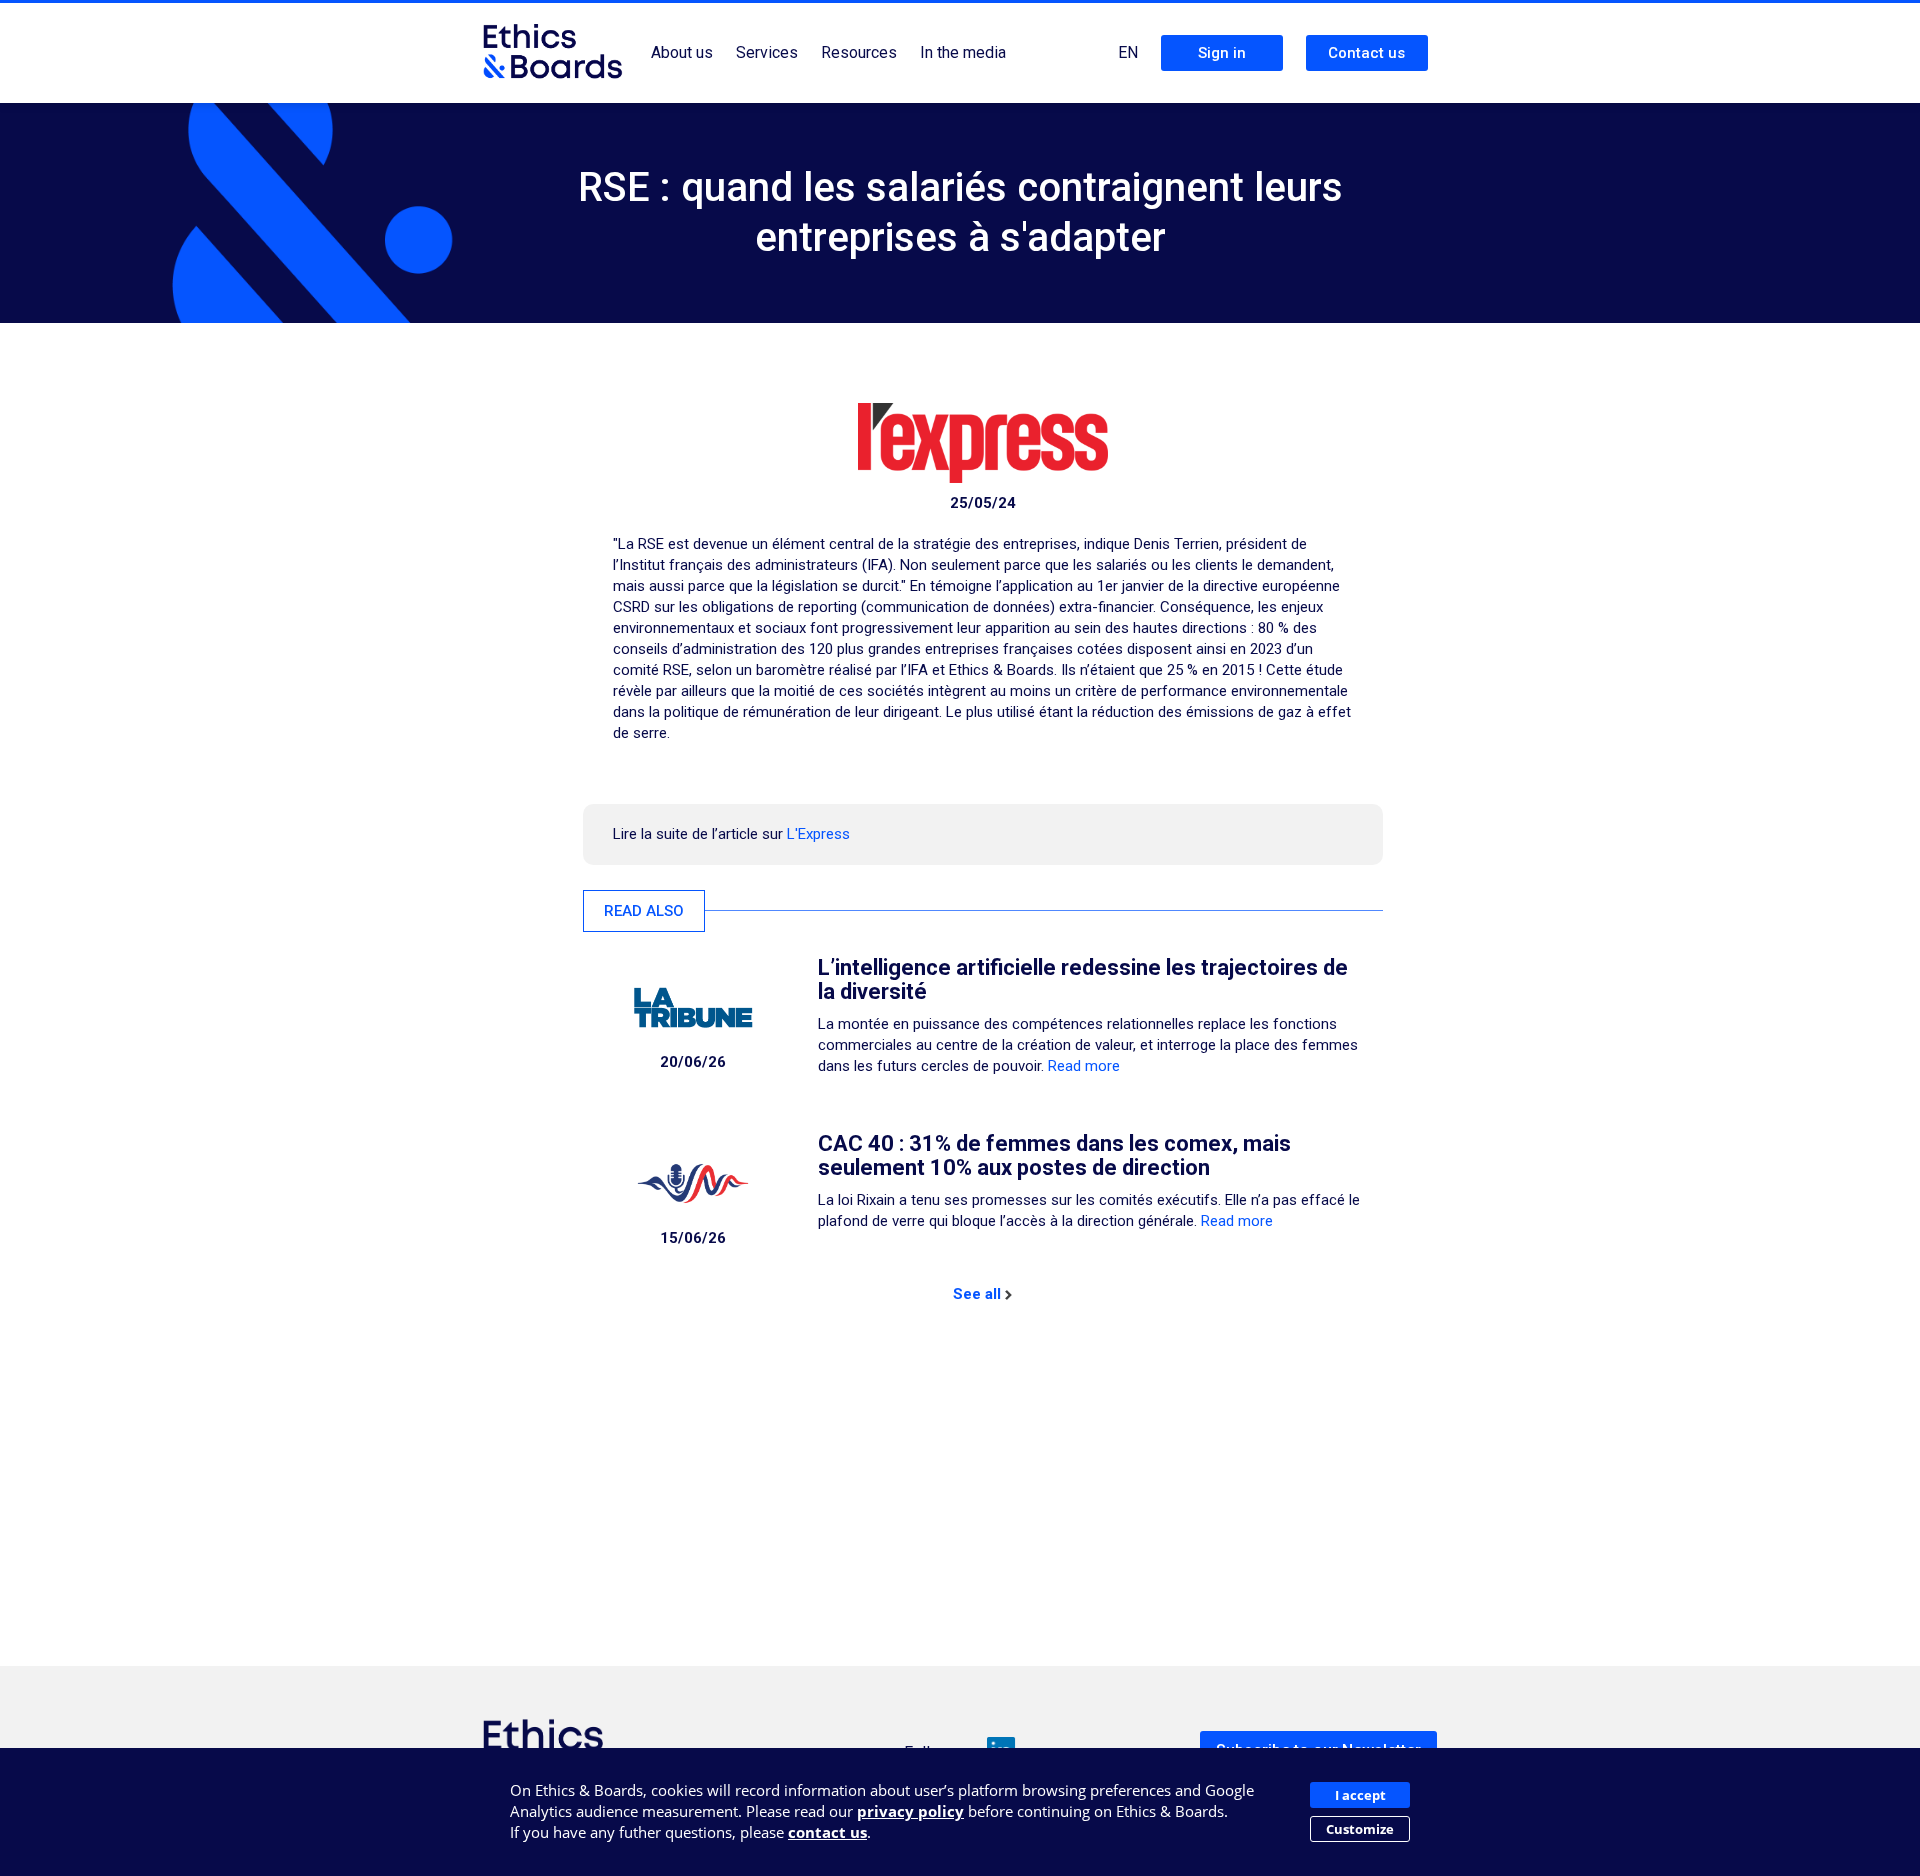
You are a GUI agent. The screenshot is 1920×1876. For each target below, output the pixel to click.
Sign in (1222, 53)
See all (977, 1294)
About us (682, 52)
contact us (827, 1832)
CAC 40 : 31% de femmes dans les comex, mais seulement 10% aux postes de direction (1054, 1155)
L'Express (818, 834)
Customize (1360, 1829)
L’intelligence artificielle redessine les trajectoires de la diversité (1083, 979)
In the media (963, 52)
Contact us (1366, 53)
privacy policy (910, 1811)
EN (1128, 52)
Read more (1084, 1066)
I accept (1360, 1795)
